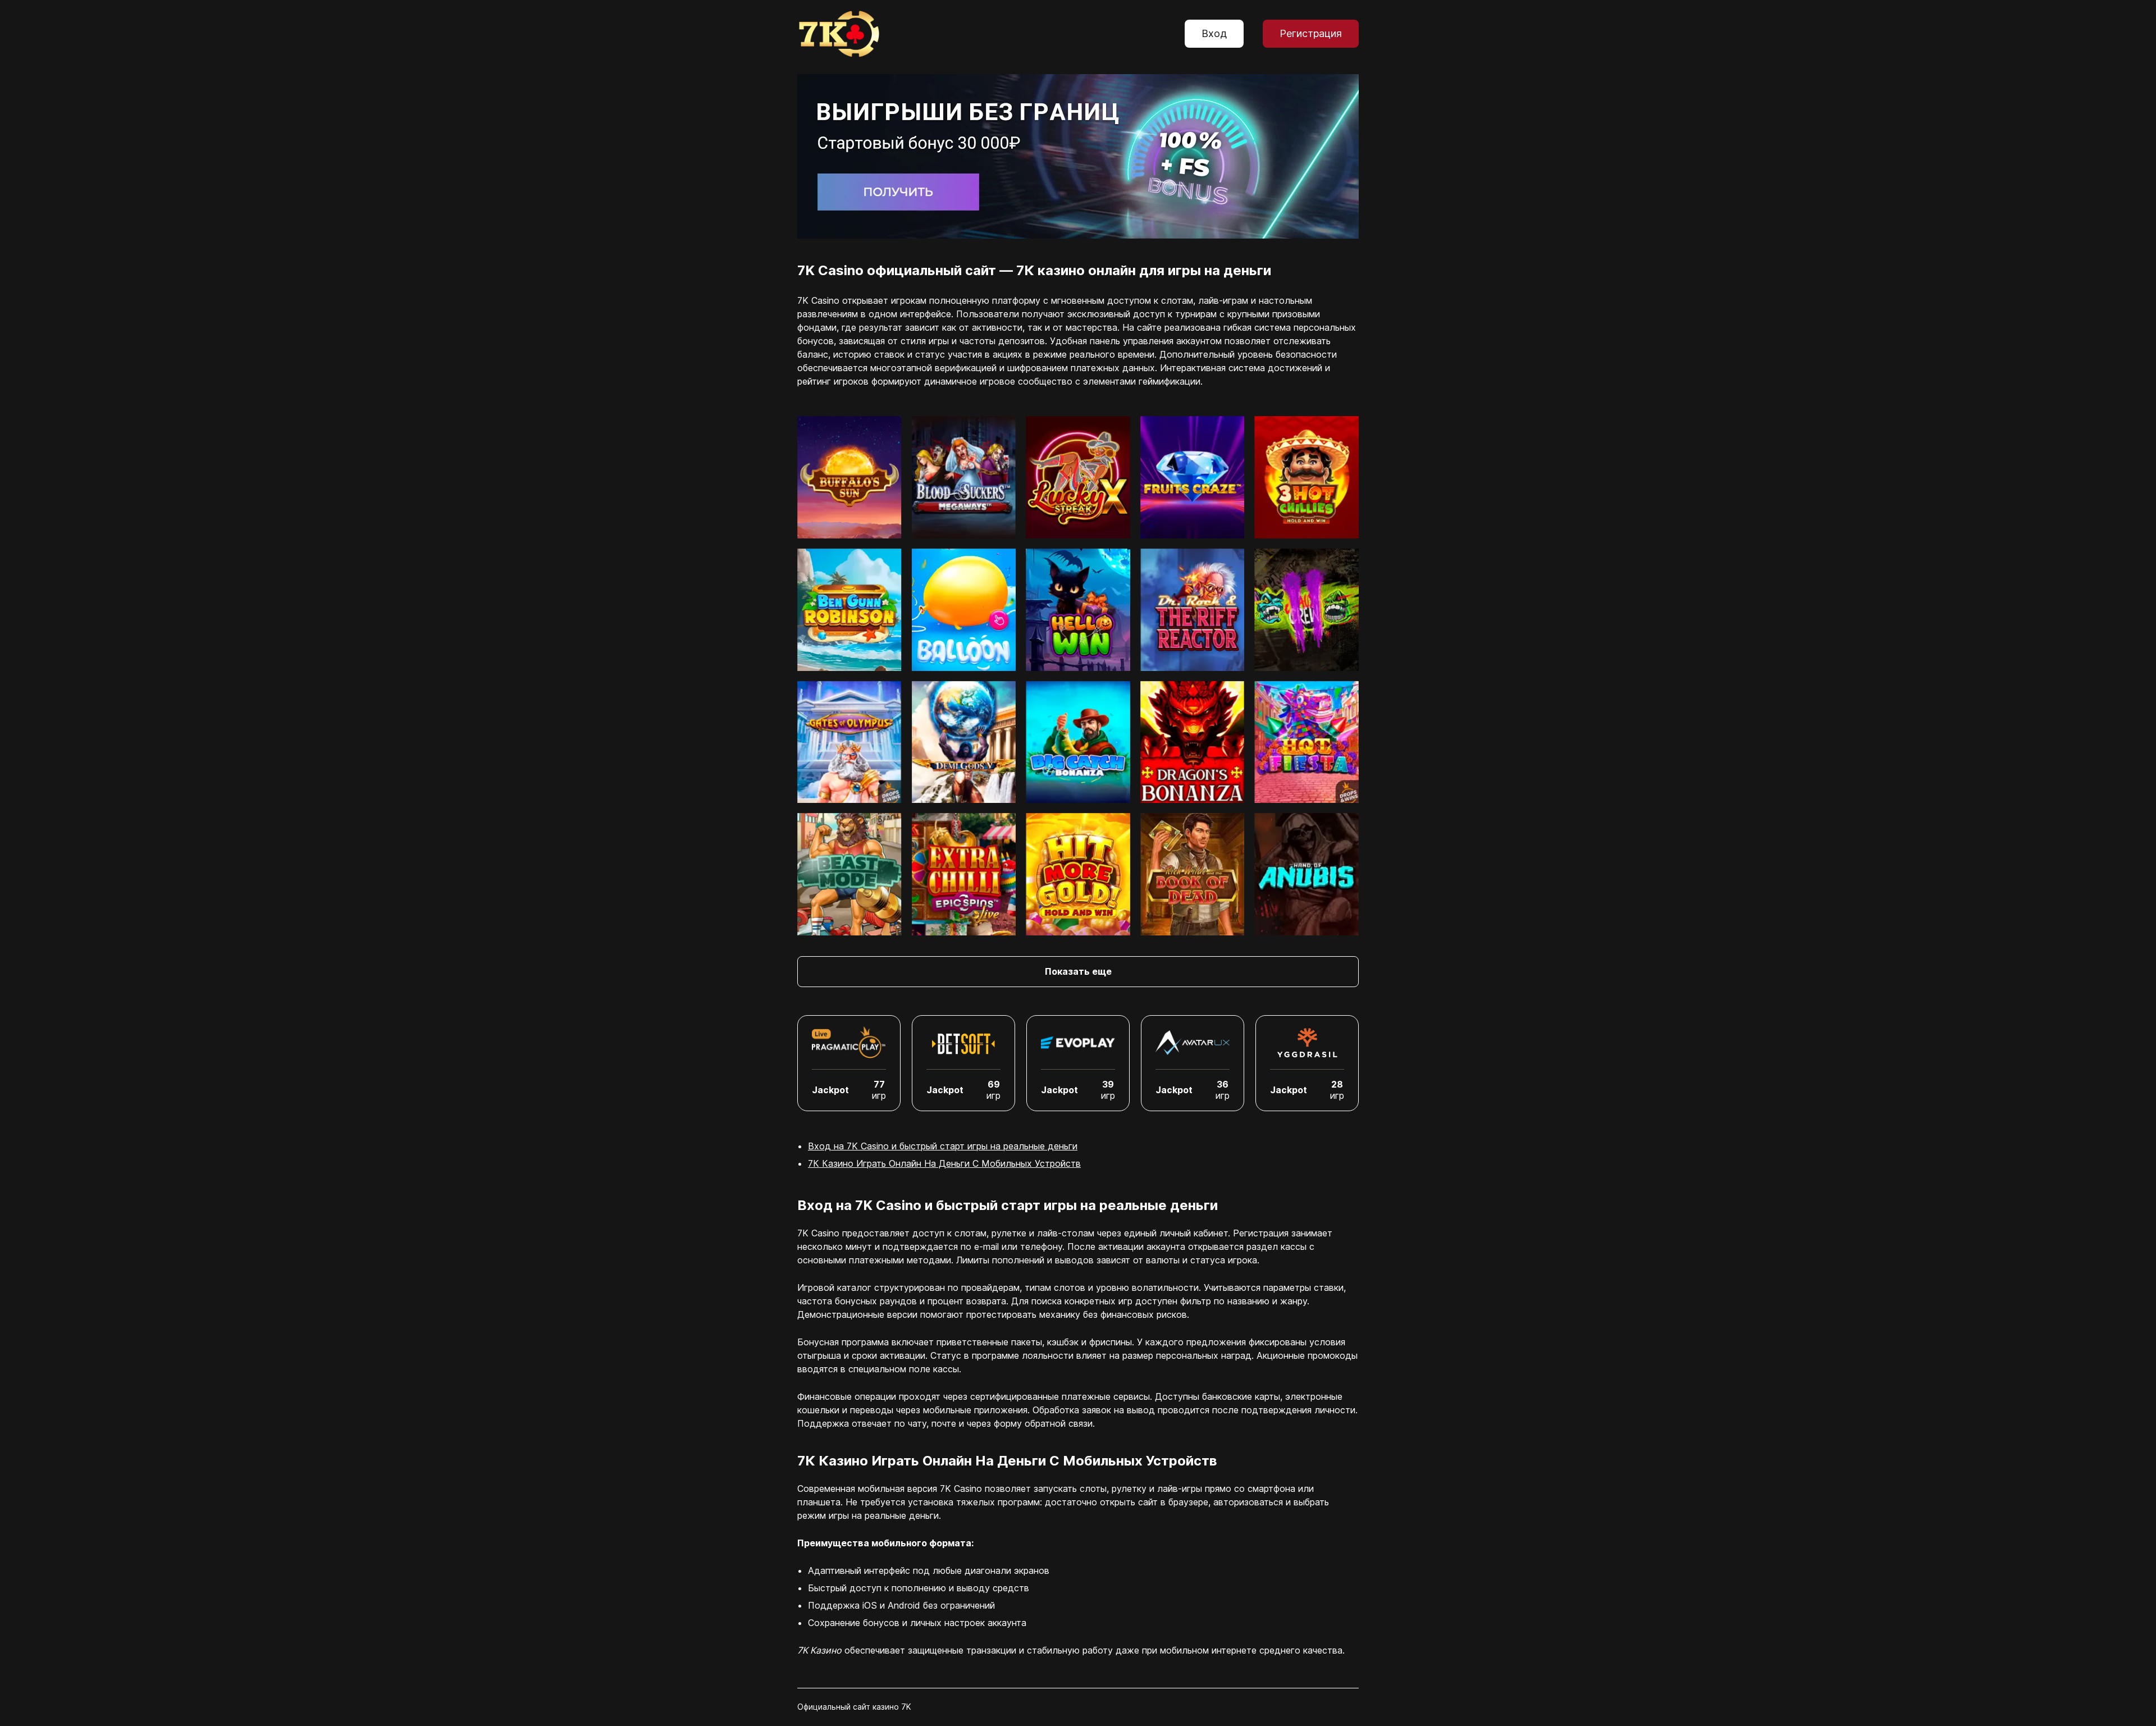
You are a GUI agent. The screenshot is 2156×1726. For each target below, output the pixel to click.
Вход (1214, 33)
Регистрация (1311, 33)
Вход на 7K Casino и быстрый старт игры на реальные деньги (943, 1146)
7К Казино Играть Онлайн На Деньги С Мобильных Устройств (944, 1163)
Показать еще (1078, 971)
